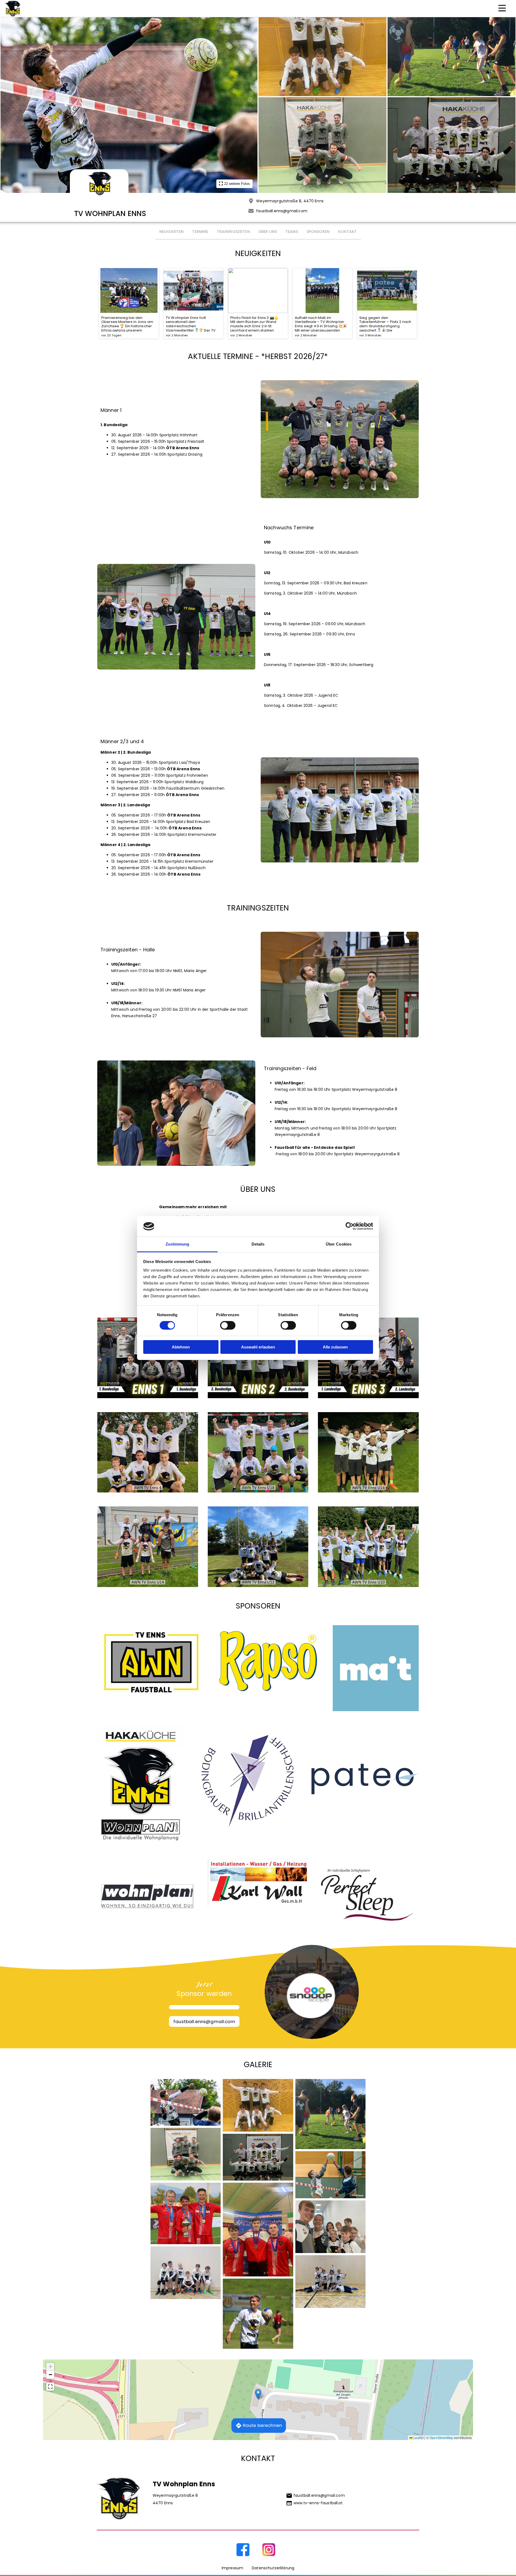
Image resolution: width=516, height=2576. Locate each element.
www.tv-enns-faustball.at (318, 2503)
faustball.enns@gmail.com (282, 211)
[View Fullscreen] (50, 2387)
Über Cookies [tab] (339, 1244)
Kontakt (347, 232)
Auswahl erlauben (258, 1347)
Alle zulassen (335, 1347)
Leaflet (418, 2438)
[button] (258, 2394)
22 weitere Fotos (237, 184)
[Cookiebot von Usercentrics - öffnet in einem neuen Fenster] (350, 1226)
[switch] (228, 1325)
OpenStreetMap (441, 2438)
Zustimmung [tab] (178, 1244)
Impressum (232, 2568)
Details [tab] (258, 1244)
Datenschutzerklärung (273, 2568)
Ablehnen (181, 1347)
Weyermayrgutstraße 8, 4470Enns (290, 201)
